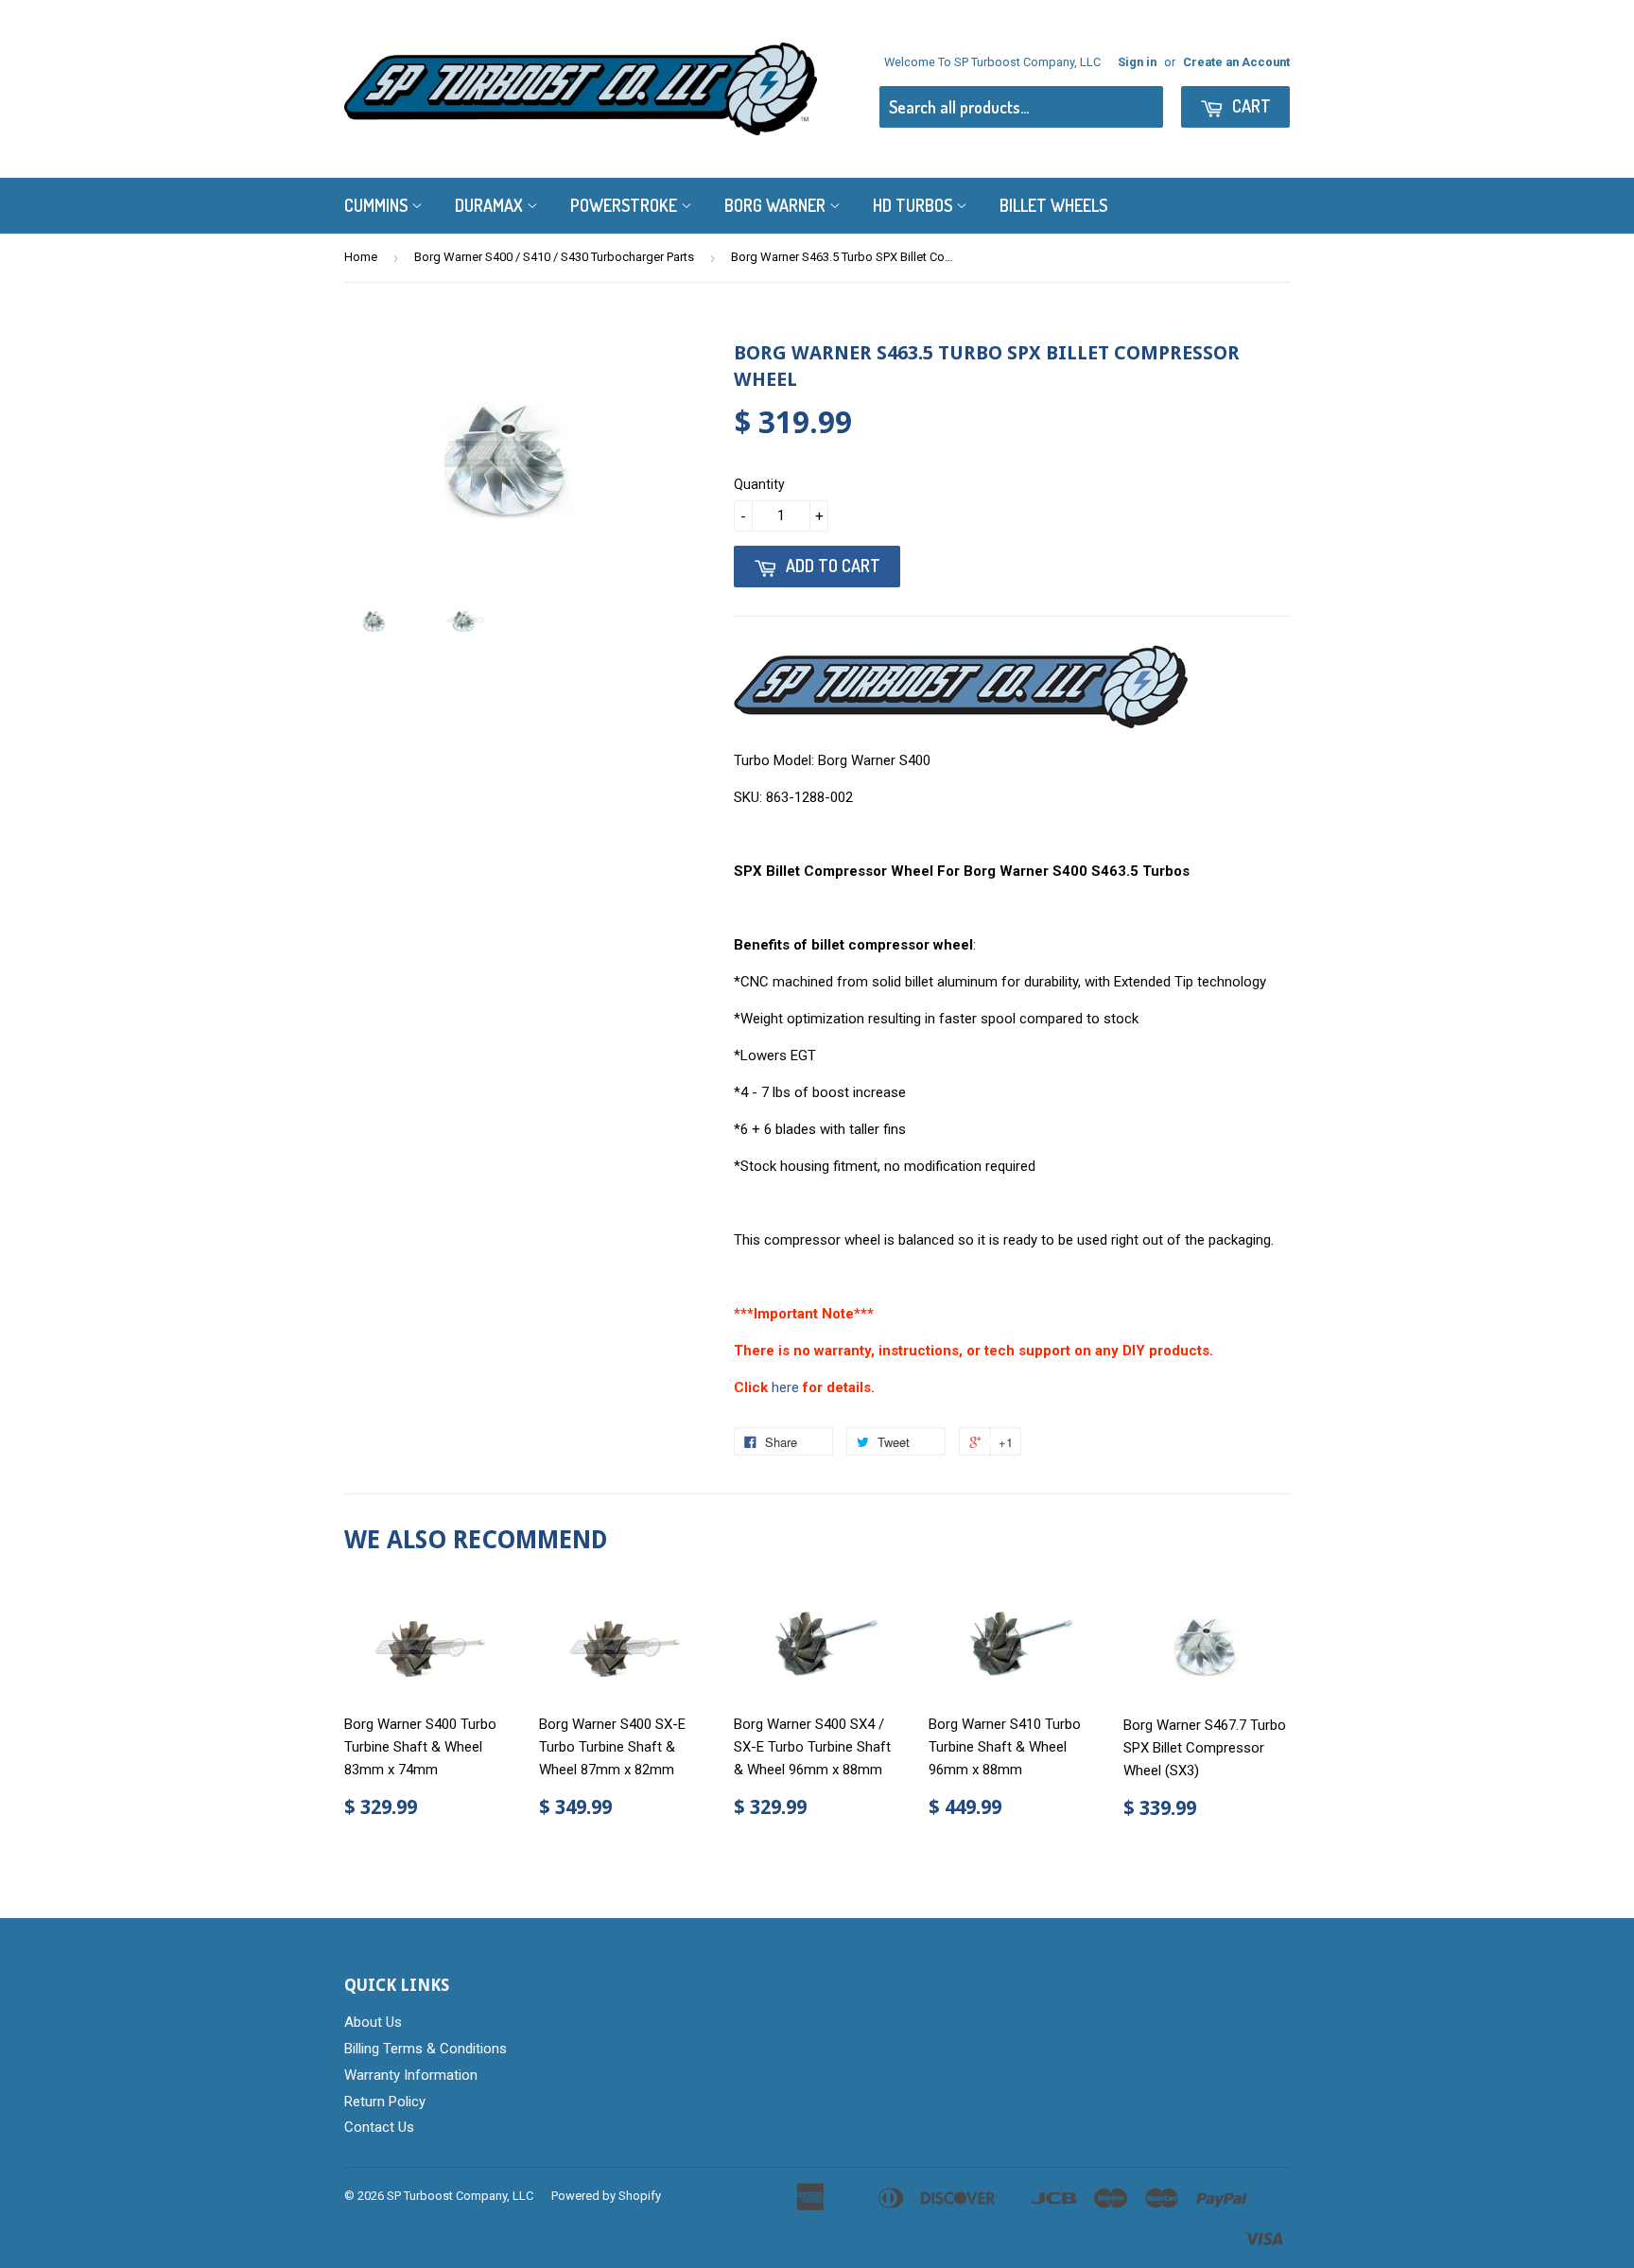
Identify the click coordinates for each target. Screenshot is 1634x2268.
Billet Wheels (1053, 205)
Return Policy (385, 2102)
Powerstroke (626, 205)
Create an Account (1236, 62)
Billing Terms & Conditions (426, 2049)
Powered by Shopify (606, 2196)
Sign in (1137, 62)
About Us (373, 2022)
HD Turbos (914, 205)
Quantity (759, 484)
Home (361, 257)
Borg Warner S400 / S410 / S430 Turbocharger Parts (554, 257)
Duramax (491, 205)
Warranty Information (411, 2075)
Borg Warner (777, 205)
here (785, 1387)
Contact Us (379, 2127)
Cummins (378, 205)
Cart (1250, 106)
